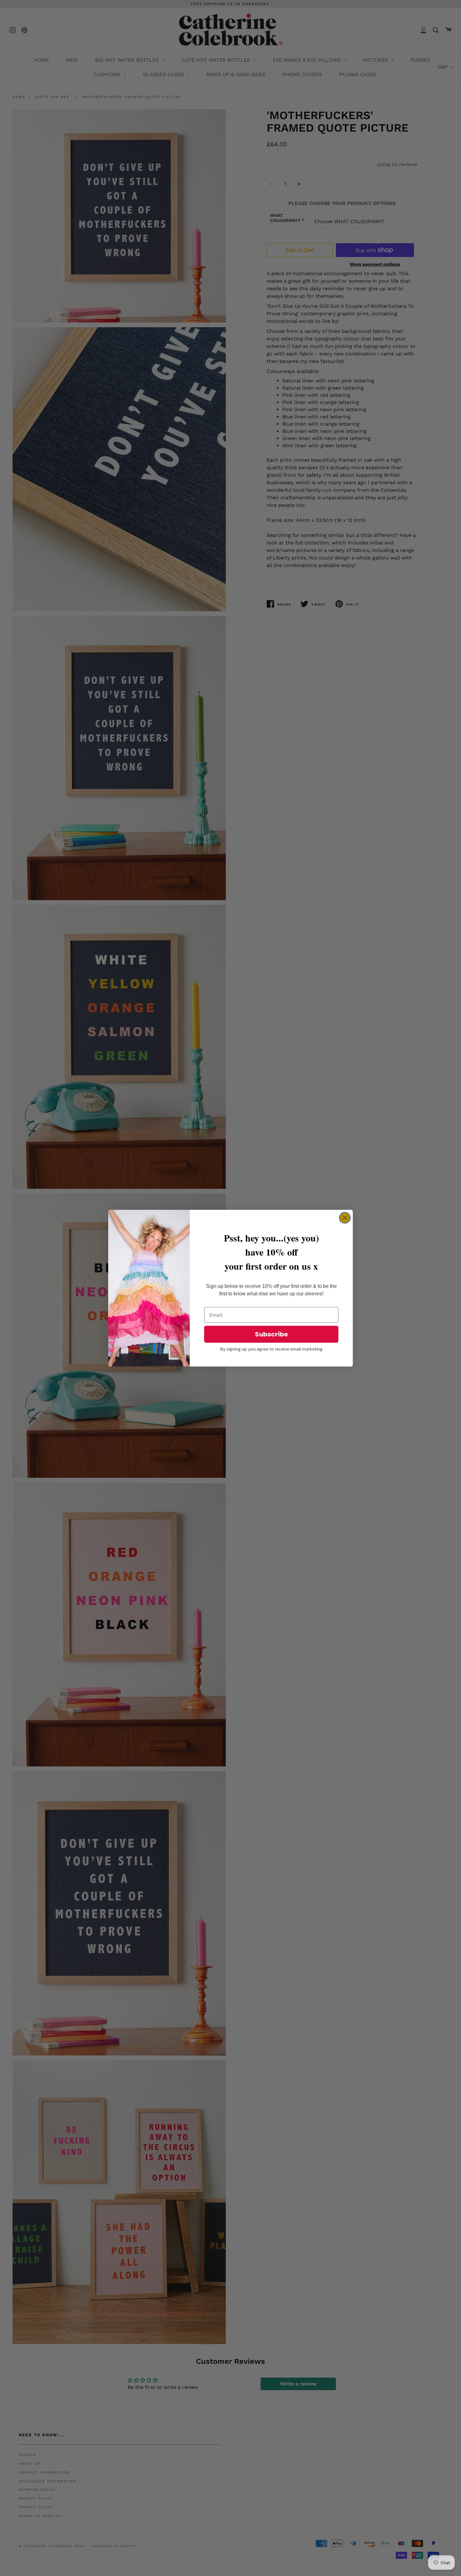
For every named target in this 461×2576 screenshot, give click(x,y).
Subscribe (271, 1334)
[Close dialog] (345, 1218)
